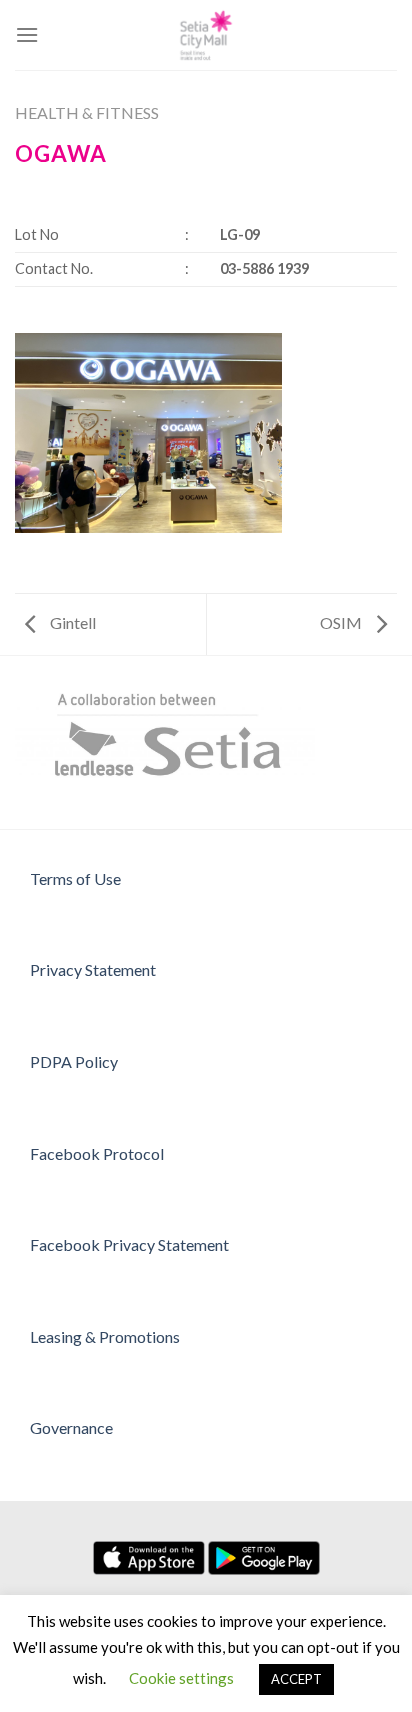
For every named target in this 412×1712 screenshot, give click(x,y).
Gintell (71, 622)
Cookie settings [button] (181, 1678)
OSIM (342, 622)
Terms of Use (75, 878)
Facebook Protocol (97, 1153)
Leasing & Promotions (105, 1336)
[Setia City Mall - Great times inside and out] (206, 35)
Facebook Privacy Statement (129, 1244)
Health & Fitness (87, 112)
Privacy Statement (93, 969)
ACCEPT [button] (296, 1679)
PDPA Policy (74, 1061)
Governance (71, 1427)
